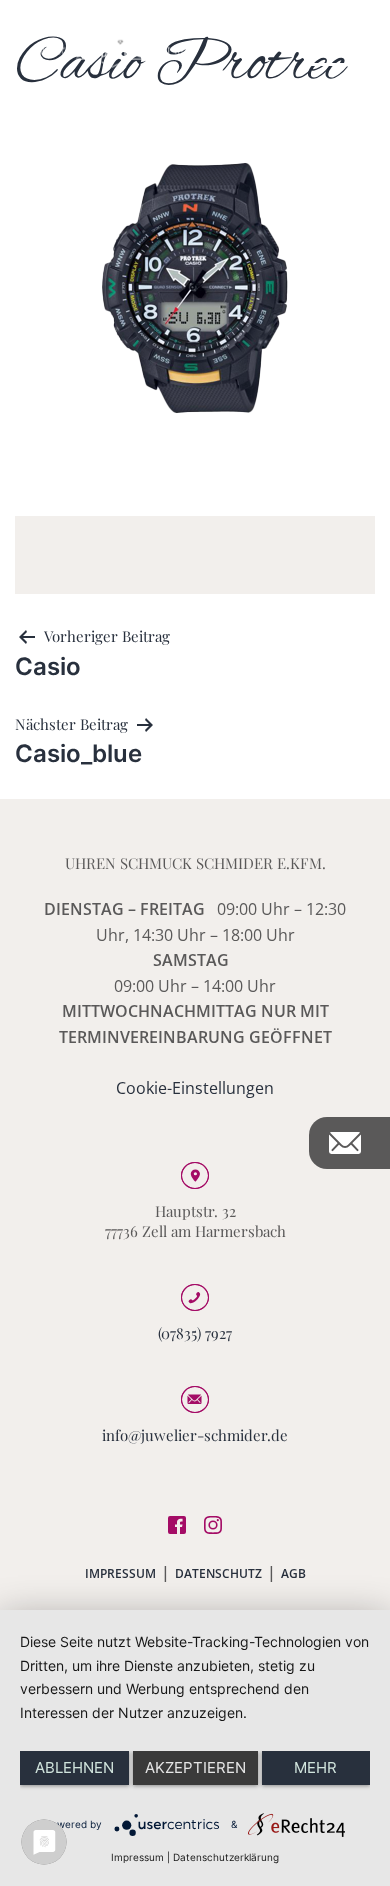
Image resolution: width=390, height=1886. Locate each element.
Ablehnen (74, 1767)
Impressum (120, 1573)
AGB (293, 1573)
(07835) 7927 (195, 1333)
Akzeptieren (195, 1767)
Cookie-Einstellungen (195, 1088)
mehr (315, 1767)
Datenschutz (218, 1573)
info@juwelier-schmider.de (195, 1435)
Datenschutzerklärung (226, 1857)
